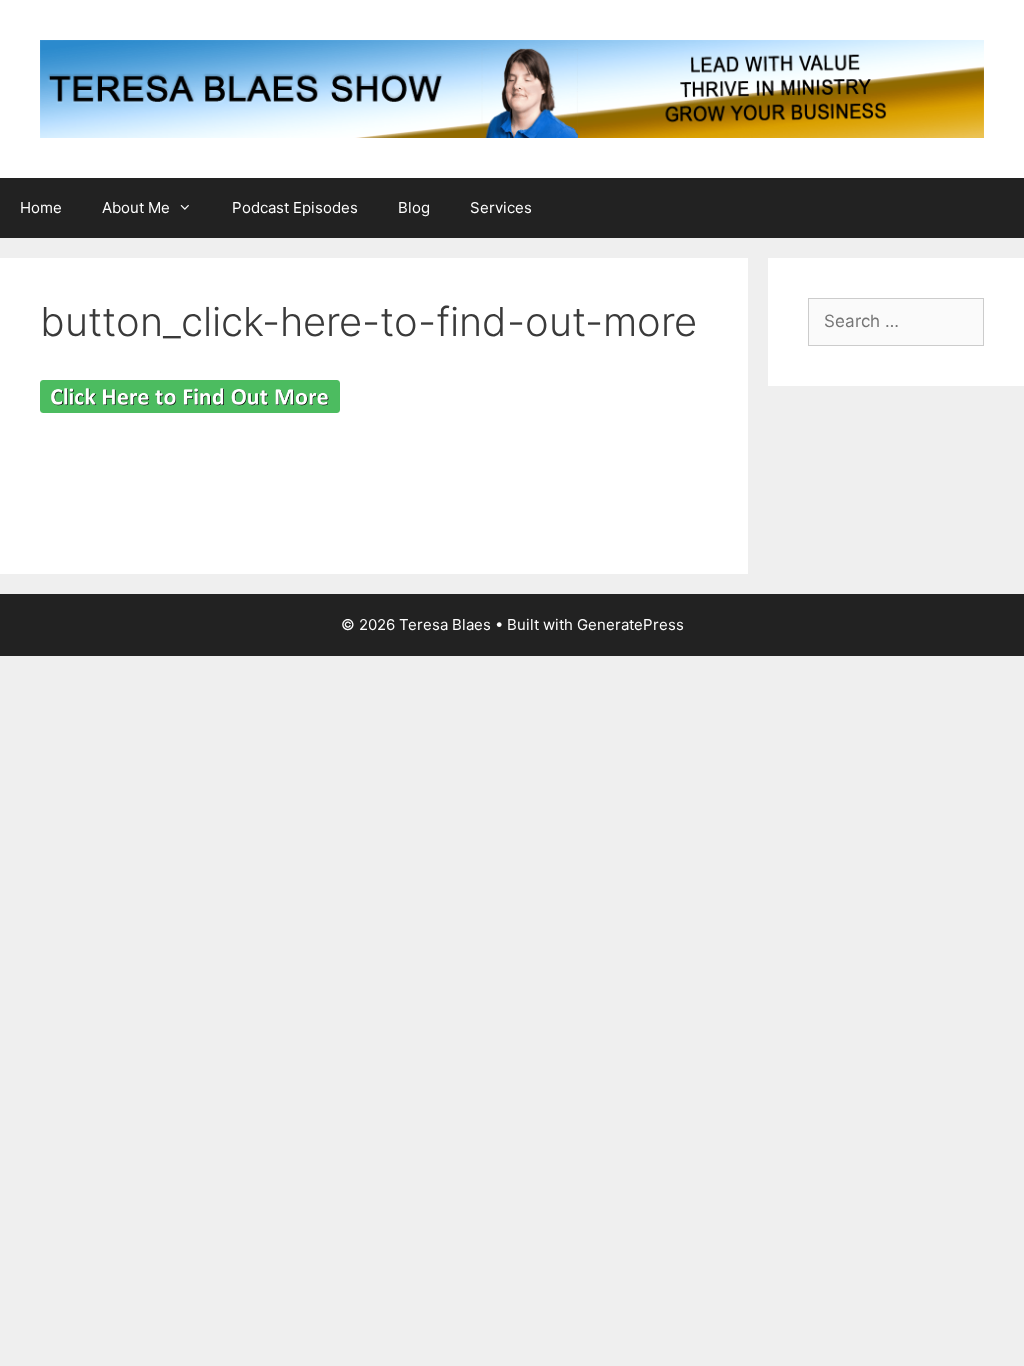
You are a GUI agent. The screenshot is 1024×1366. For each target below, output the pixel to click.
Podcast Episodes (295, 207)
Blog (414, 207)
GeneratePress (630, 624)
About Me (136, 207)
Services (501, 207)
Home (41, 207)
